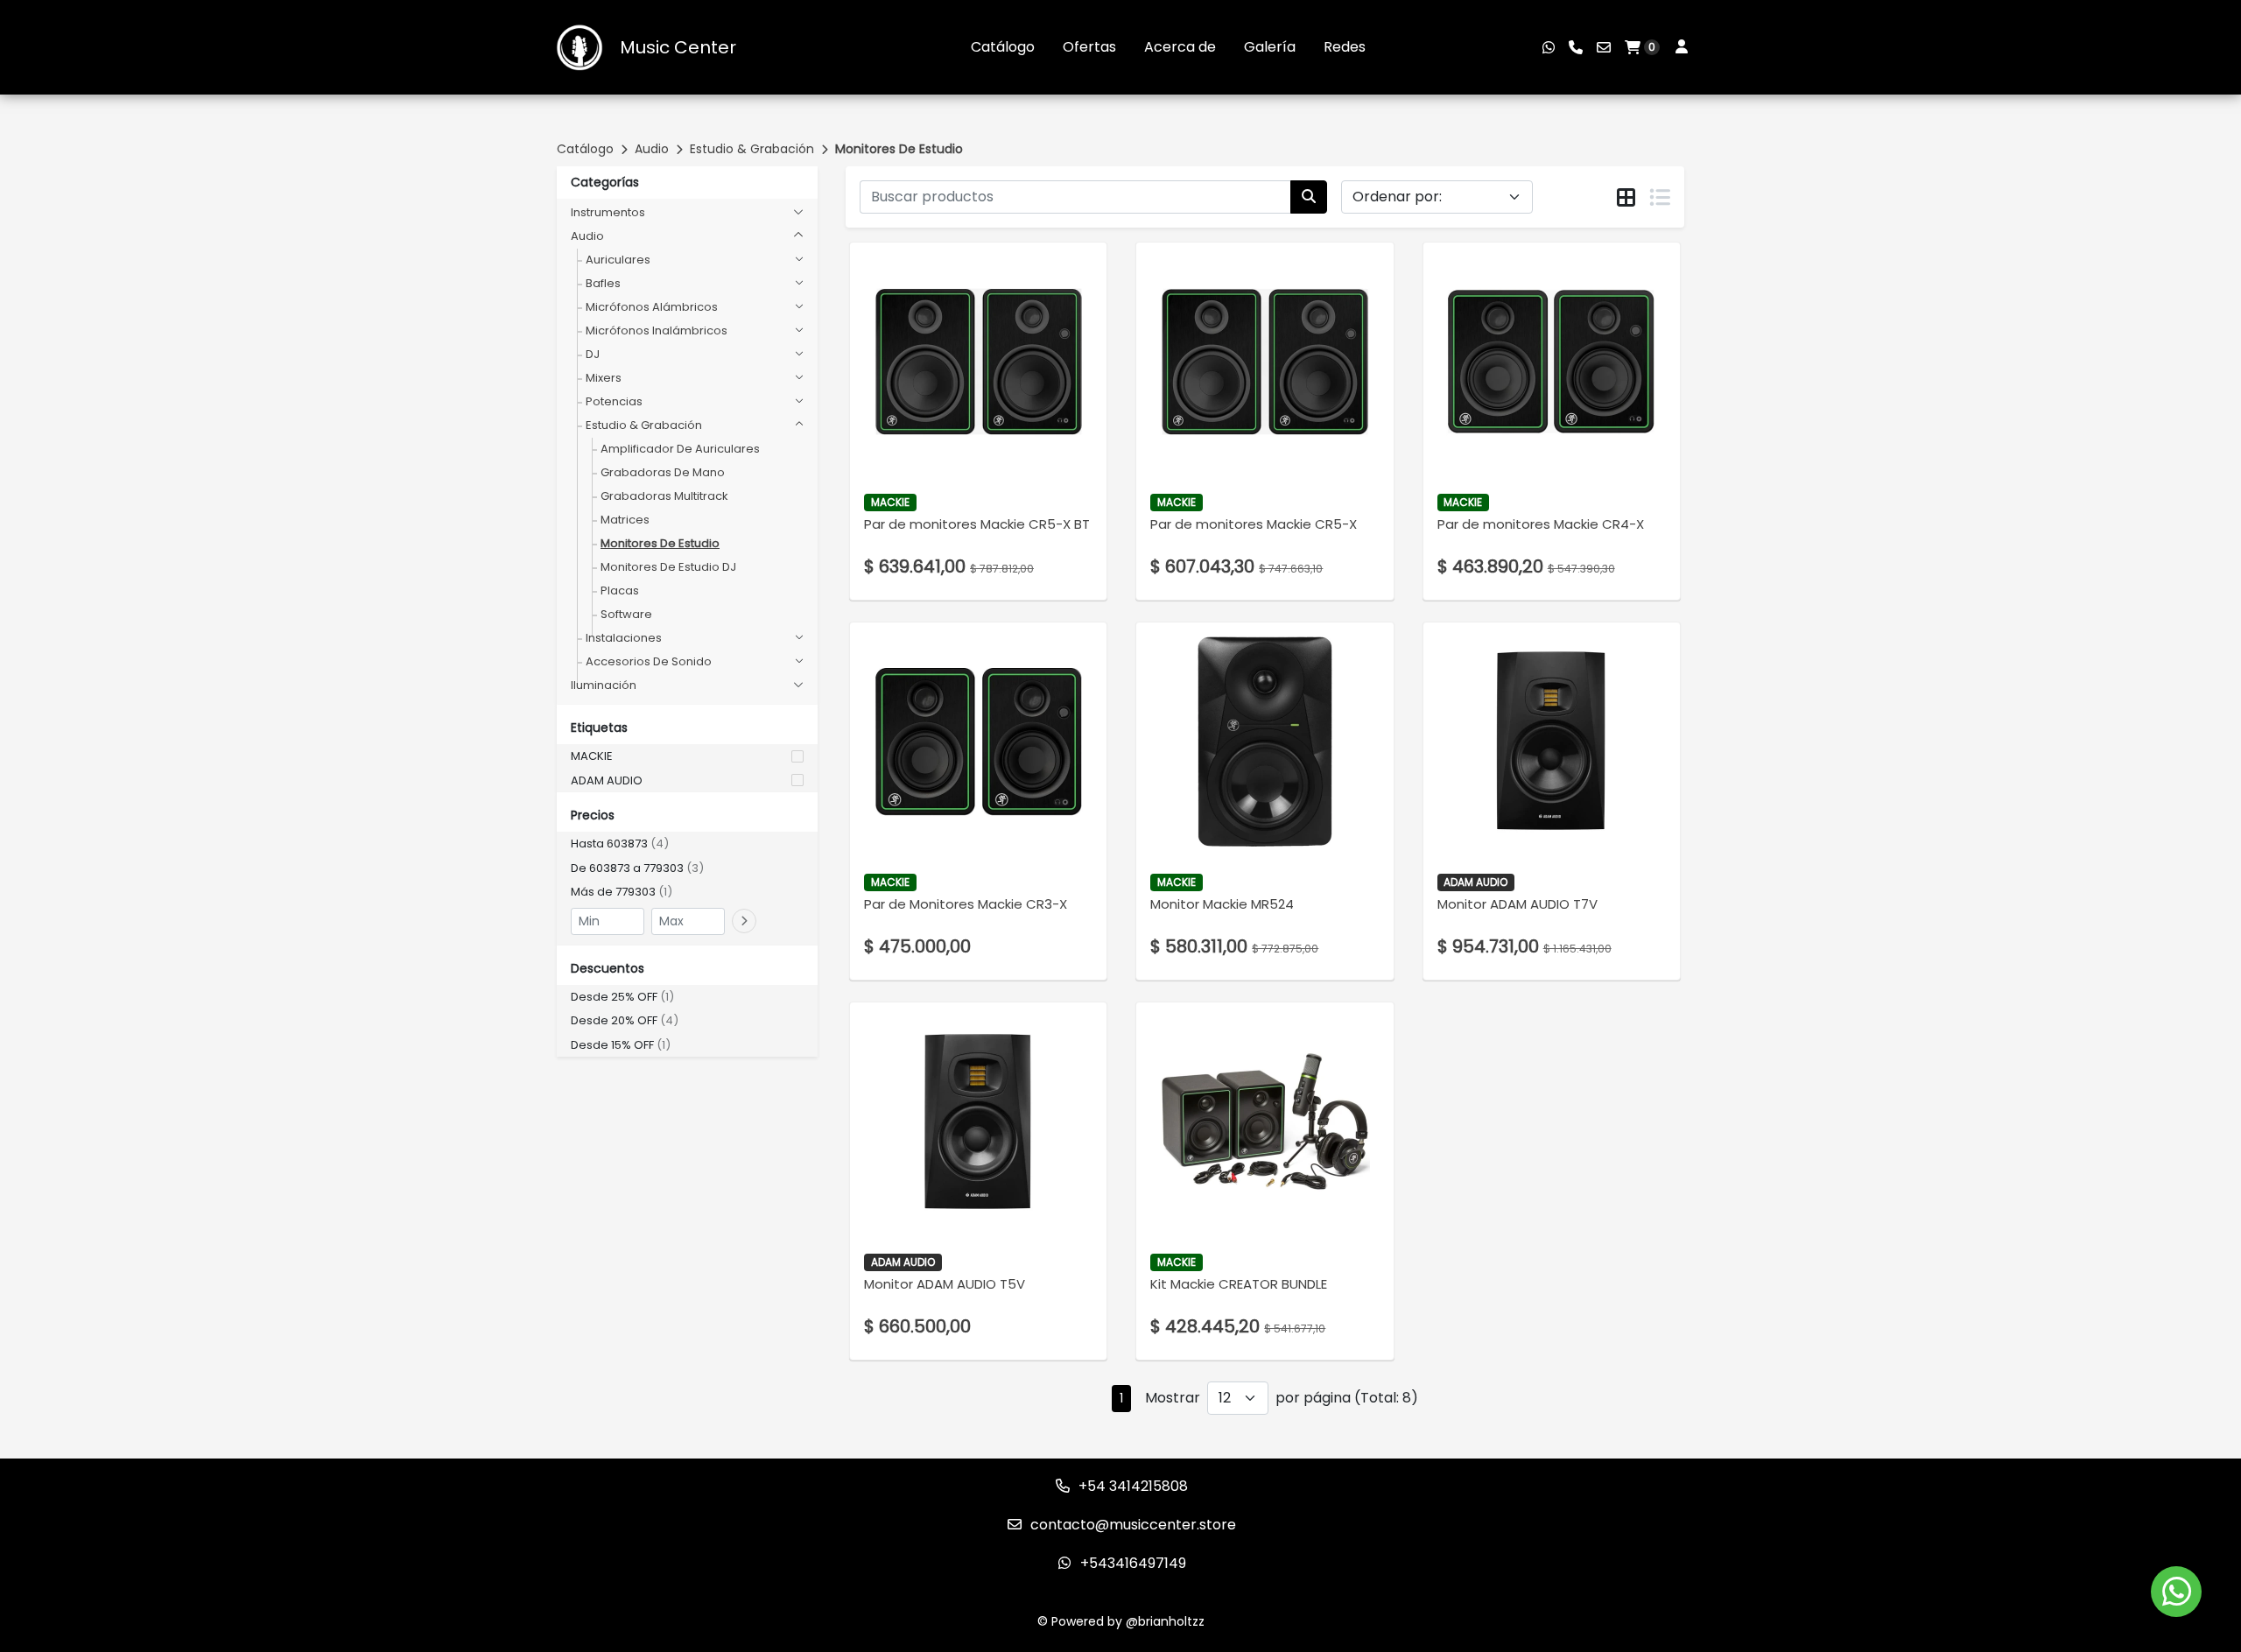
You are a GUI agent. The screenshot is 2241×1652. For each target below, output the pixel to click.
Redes (1345, 47)
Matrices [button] (625, 520)
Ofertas (1089, 47)
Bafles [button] (603, 283)
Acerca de (1180, 47)
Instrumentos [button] (608, 212)
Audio (652, 149)
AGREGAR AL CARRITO (978, 399)
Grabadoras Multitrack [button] (664, 496)
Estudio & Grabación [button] (644, 425)
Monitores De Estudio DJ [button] (668, 567)
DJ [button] (593, 354)
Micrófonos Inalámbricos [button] (657, 330)
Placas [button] (620, 591)
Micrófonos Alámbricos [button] (652, 307)
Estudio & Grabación (752, 149)
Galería (1270, 47)
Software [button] (626, 614)
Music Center (678, 47)
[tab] (1626, 198)
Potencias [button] (614, 401)
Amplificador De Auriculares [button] (680, 449)
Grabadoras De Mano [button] (663, 472)
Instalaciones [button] (624, 638)
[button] (687, 756)
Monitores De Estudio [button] (660, 543)
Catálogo (1003, 47)
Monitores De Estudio (899, 149)
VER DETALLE (954, 445)
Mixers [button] (604, 378)
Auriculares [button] (618, 260)
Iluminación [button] (604, 685)
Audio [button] (587, 236)
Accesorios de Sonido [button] (649, 661)
